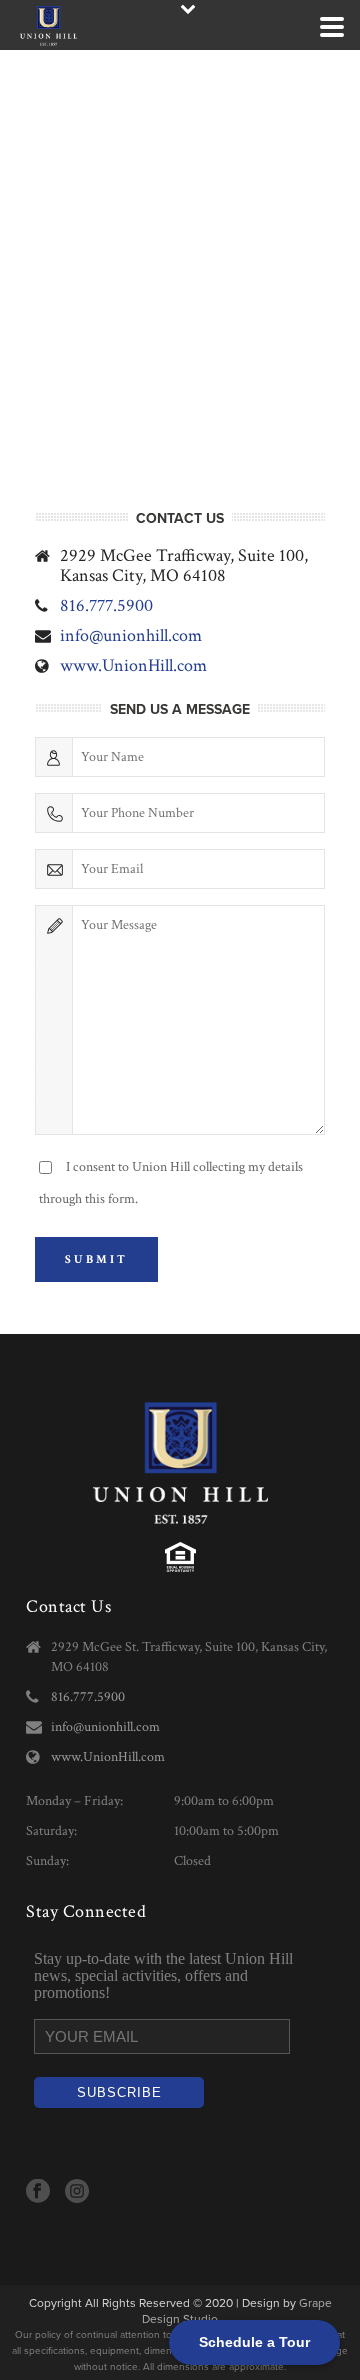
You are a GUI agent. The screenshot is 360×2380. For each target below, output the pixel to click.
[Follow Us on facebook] (38, 2192)
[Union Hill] (10, 25)
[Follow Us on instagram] (77, 2192)
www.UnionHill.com (133, 666)
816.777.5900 (106, 606)
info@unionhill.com (131, 636)
